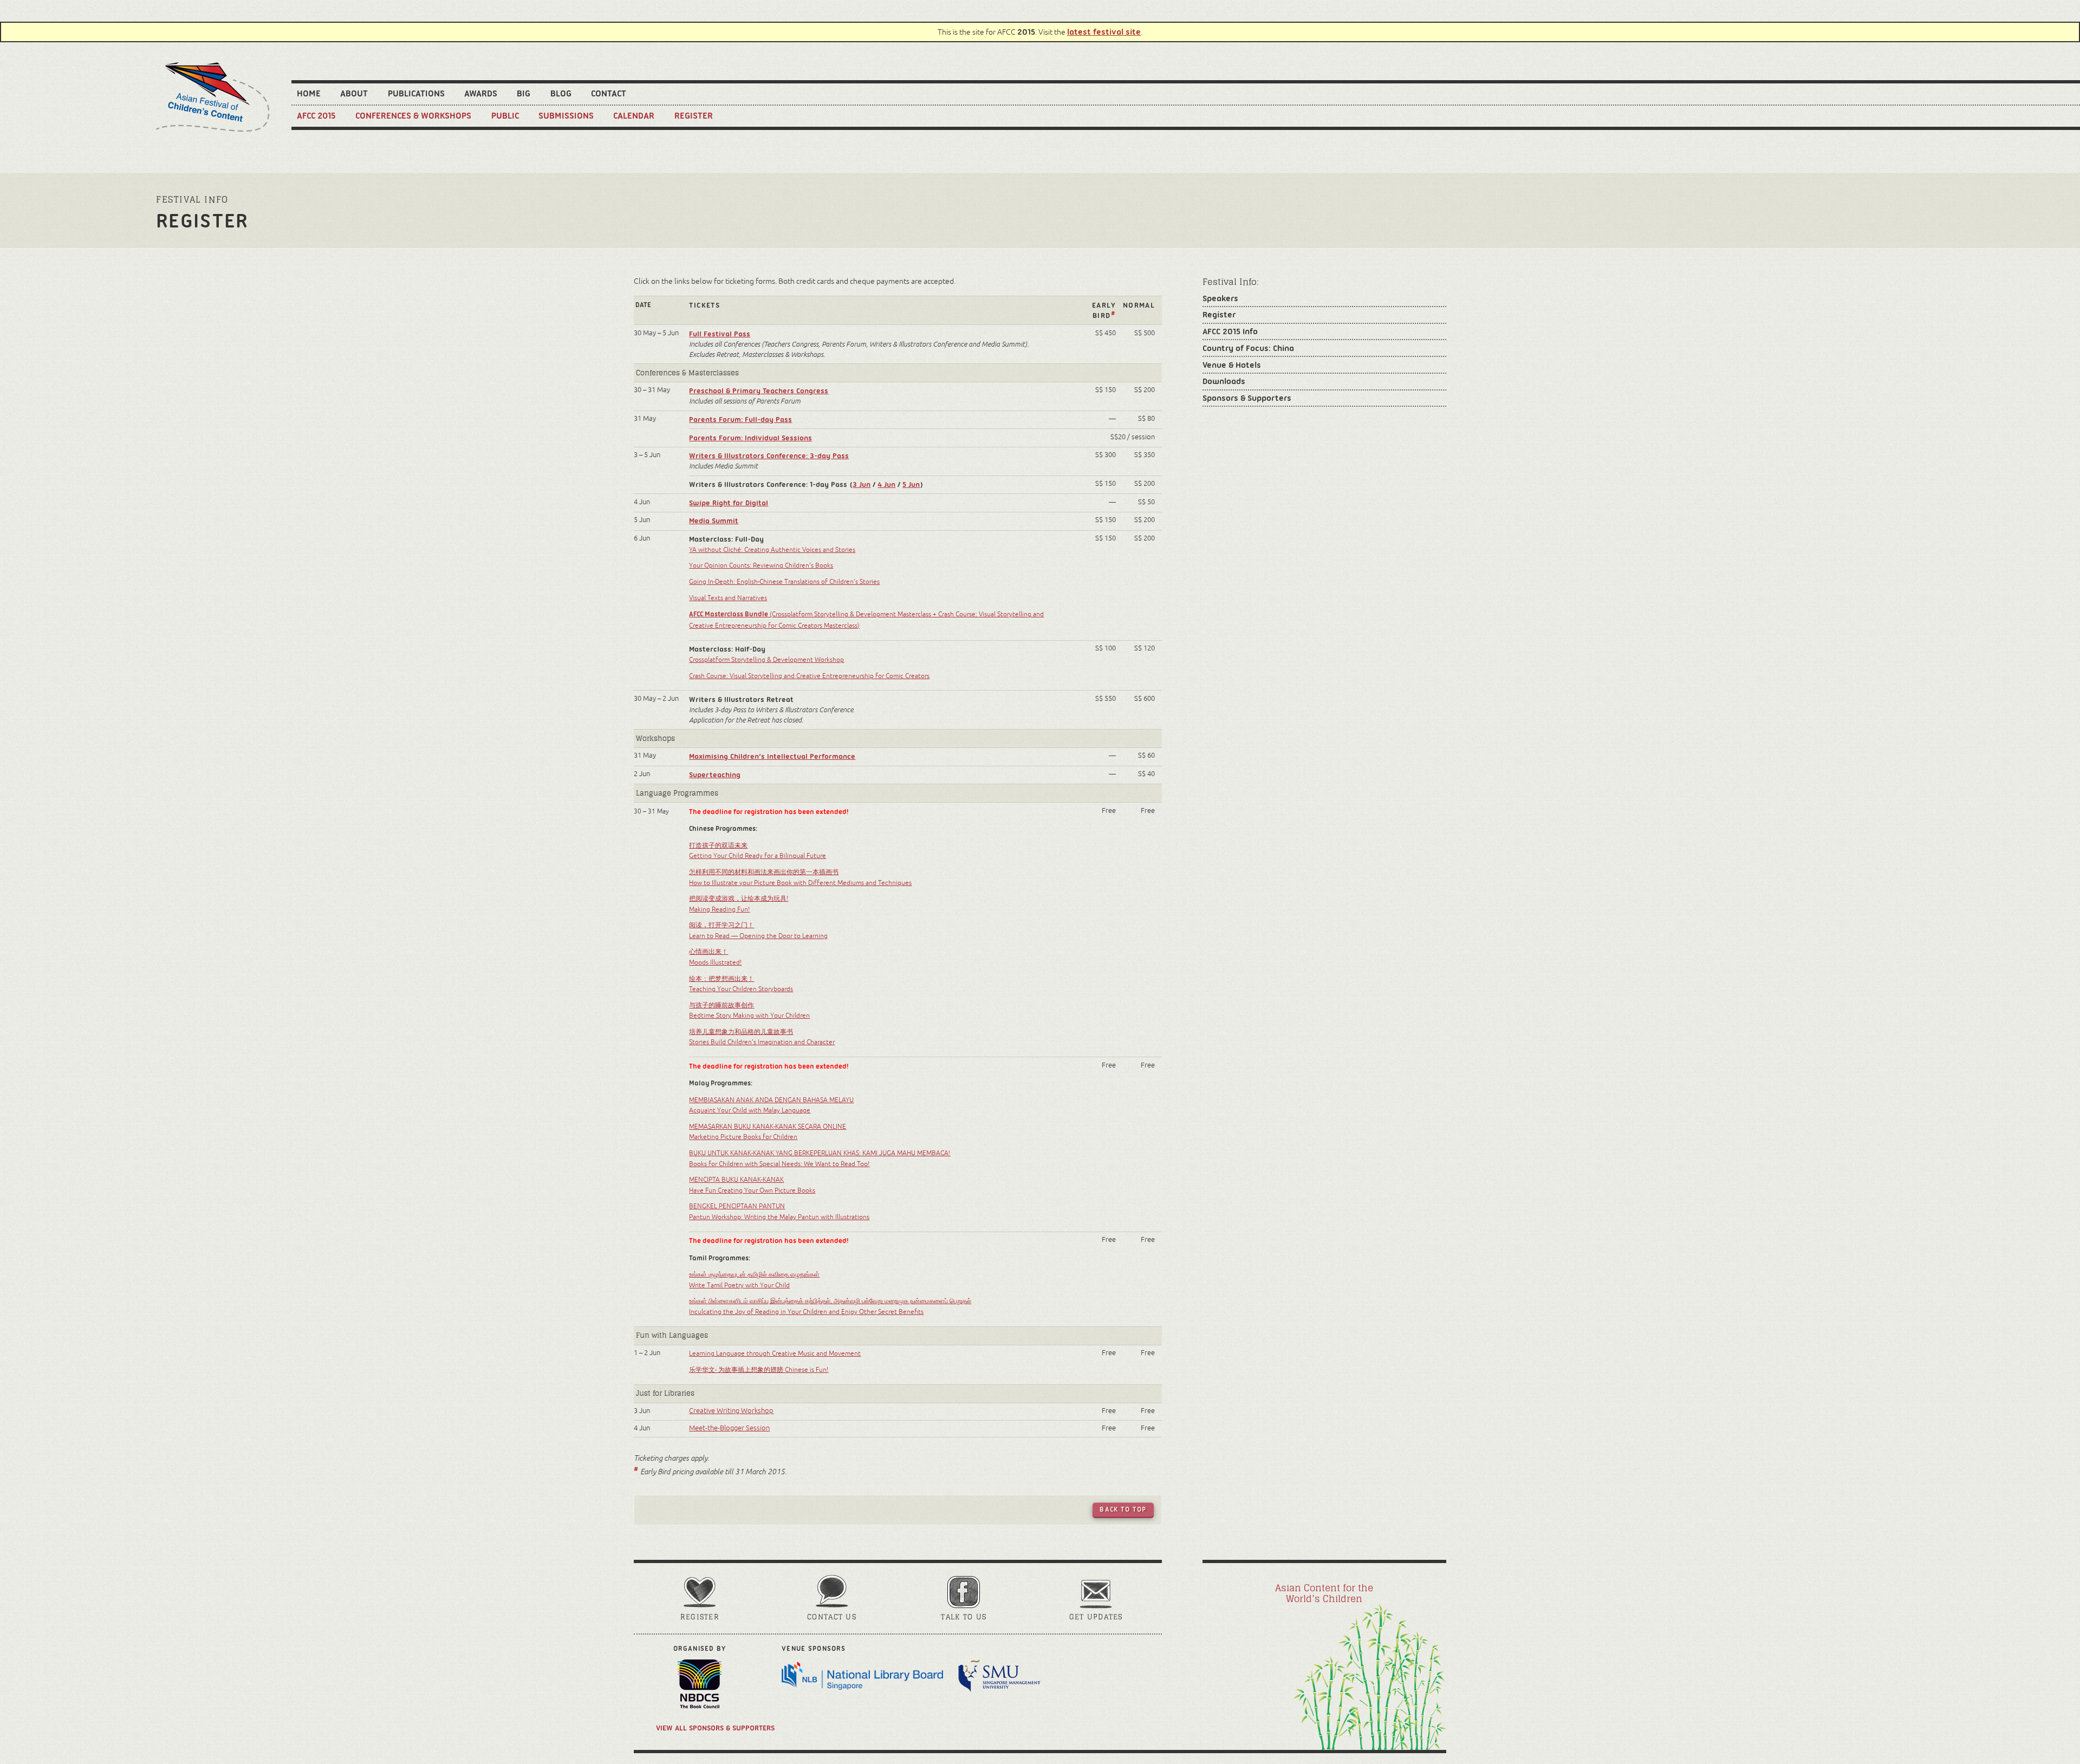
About (354, 93)
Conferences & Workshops (413, 115)
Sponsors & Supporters (1247, 398)
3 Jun (862, 484)
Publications (416, 93)
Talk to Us (964, 1617)
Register (694, 115)
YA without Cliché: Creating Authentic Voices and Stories (772, 550)
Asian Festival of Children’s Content (213, 97)
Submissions (566, 115)
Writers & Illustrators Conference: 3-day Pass (769, 455)
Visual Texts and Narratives (728, 598)
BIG (524, 93)
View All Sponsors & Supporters (715, 1728)
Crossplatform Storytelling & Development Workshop (766, 660)
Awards (481, 93)
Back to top (1123, 1509)
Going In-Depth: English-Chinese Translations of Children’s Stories (784, 582)
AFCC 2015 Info (1230, 331)
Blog (561, 93)
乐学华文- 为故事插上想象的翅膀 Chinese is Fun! (759, 1370)
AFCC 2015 (316, 115)
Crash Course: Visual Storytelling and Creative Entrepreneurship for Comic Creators (809, 676)
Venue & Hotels (1232, 365)
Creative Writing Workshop (731, 1411)
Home (309, 93)
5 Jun (911, 484)
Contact (609, 93)
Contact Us (832, 1617)
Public (505, 115)
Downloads (1224, 381)
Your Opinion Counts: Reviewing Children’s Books (761, 565)
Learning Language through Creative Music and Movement (775, 1353)
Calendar (634, 115)
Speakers (1220, 298)
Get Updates (1096, 1617)
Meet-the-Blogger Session (729, 1428)
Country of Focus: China (1248, 348)
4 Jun (886, 484)
